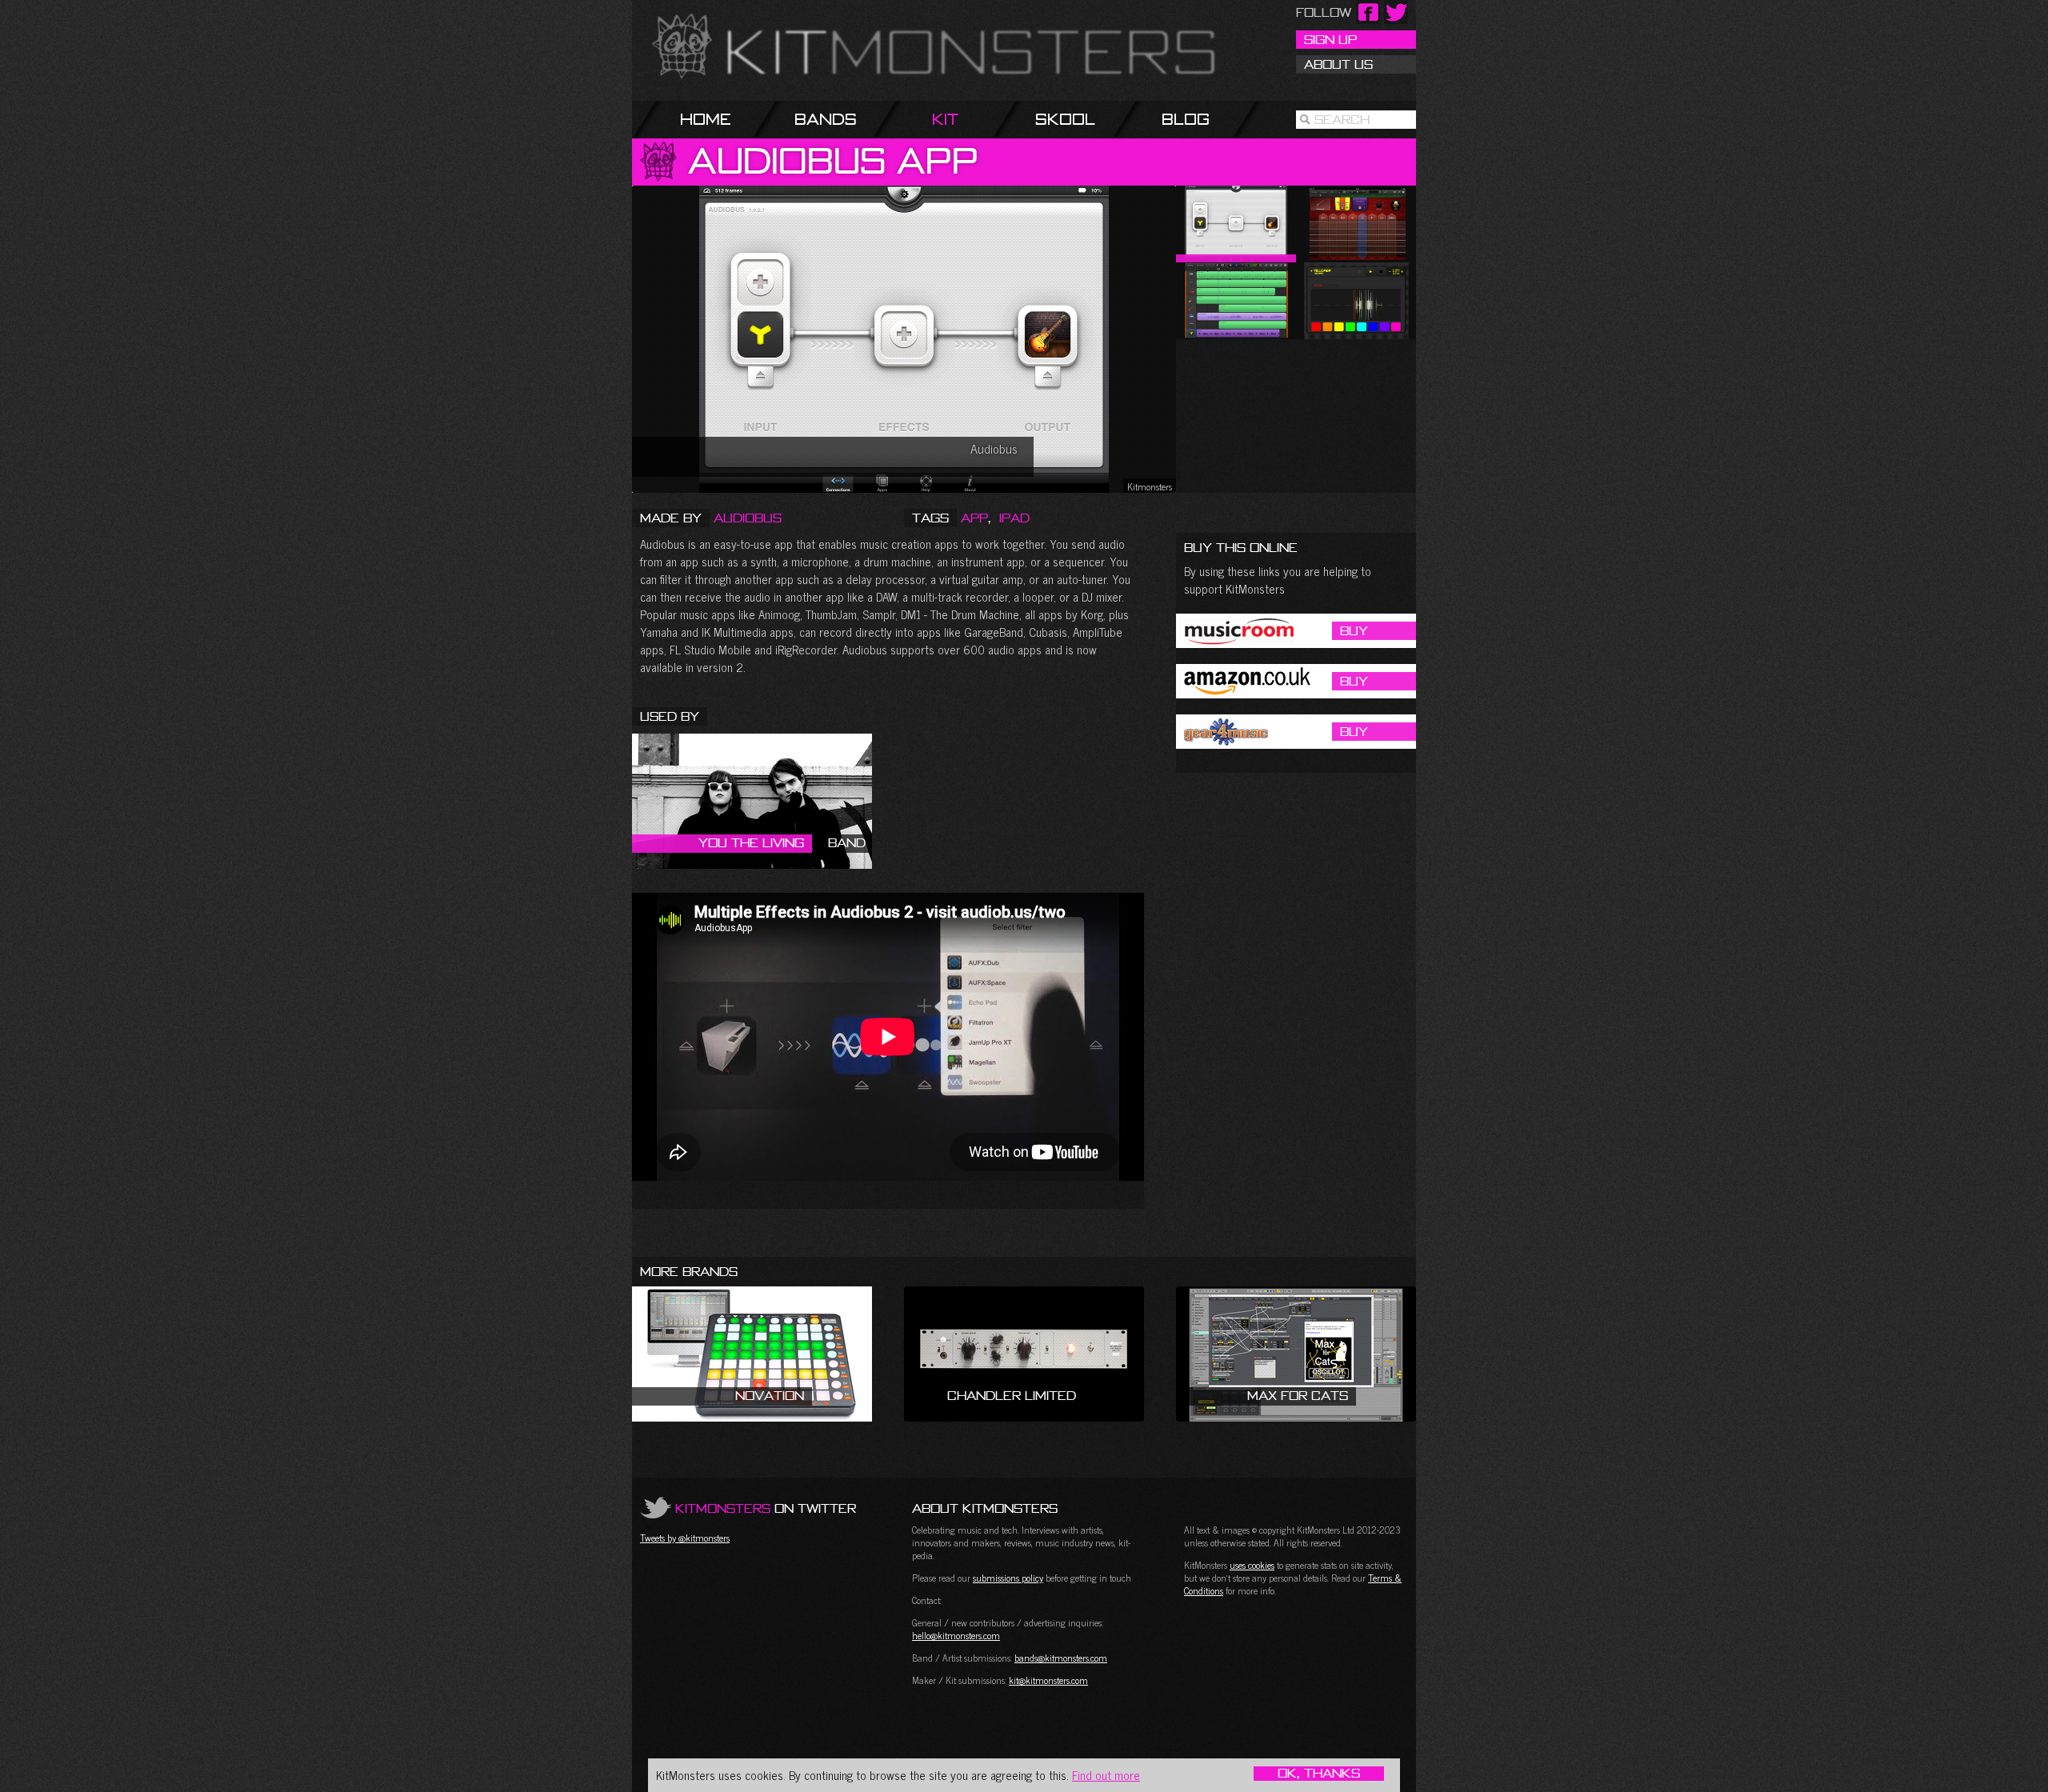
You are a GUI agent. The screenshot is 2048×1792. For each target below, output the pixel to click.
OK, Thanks (1319, 1774)
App (974, 518)
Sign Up (1330, 39)
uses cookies (1252, 1565)
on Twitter (766, 1508)
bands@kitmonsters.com (1061, 1658)
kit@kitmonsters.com (1048, 1680)
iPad (1014, 518)
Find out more (1106, 1775)
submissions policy (1008, 1578)
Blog (1186, 119)
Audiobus (748, 518)
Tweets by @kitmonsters (685, 1538)
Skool (1065, 119)
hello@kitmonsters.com (956, 1635)
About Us (1338, 64)
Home (706, 119)
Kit (945, 119)
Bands (826, 119)
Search (1342, 119)
